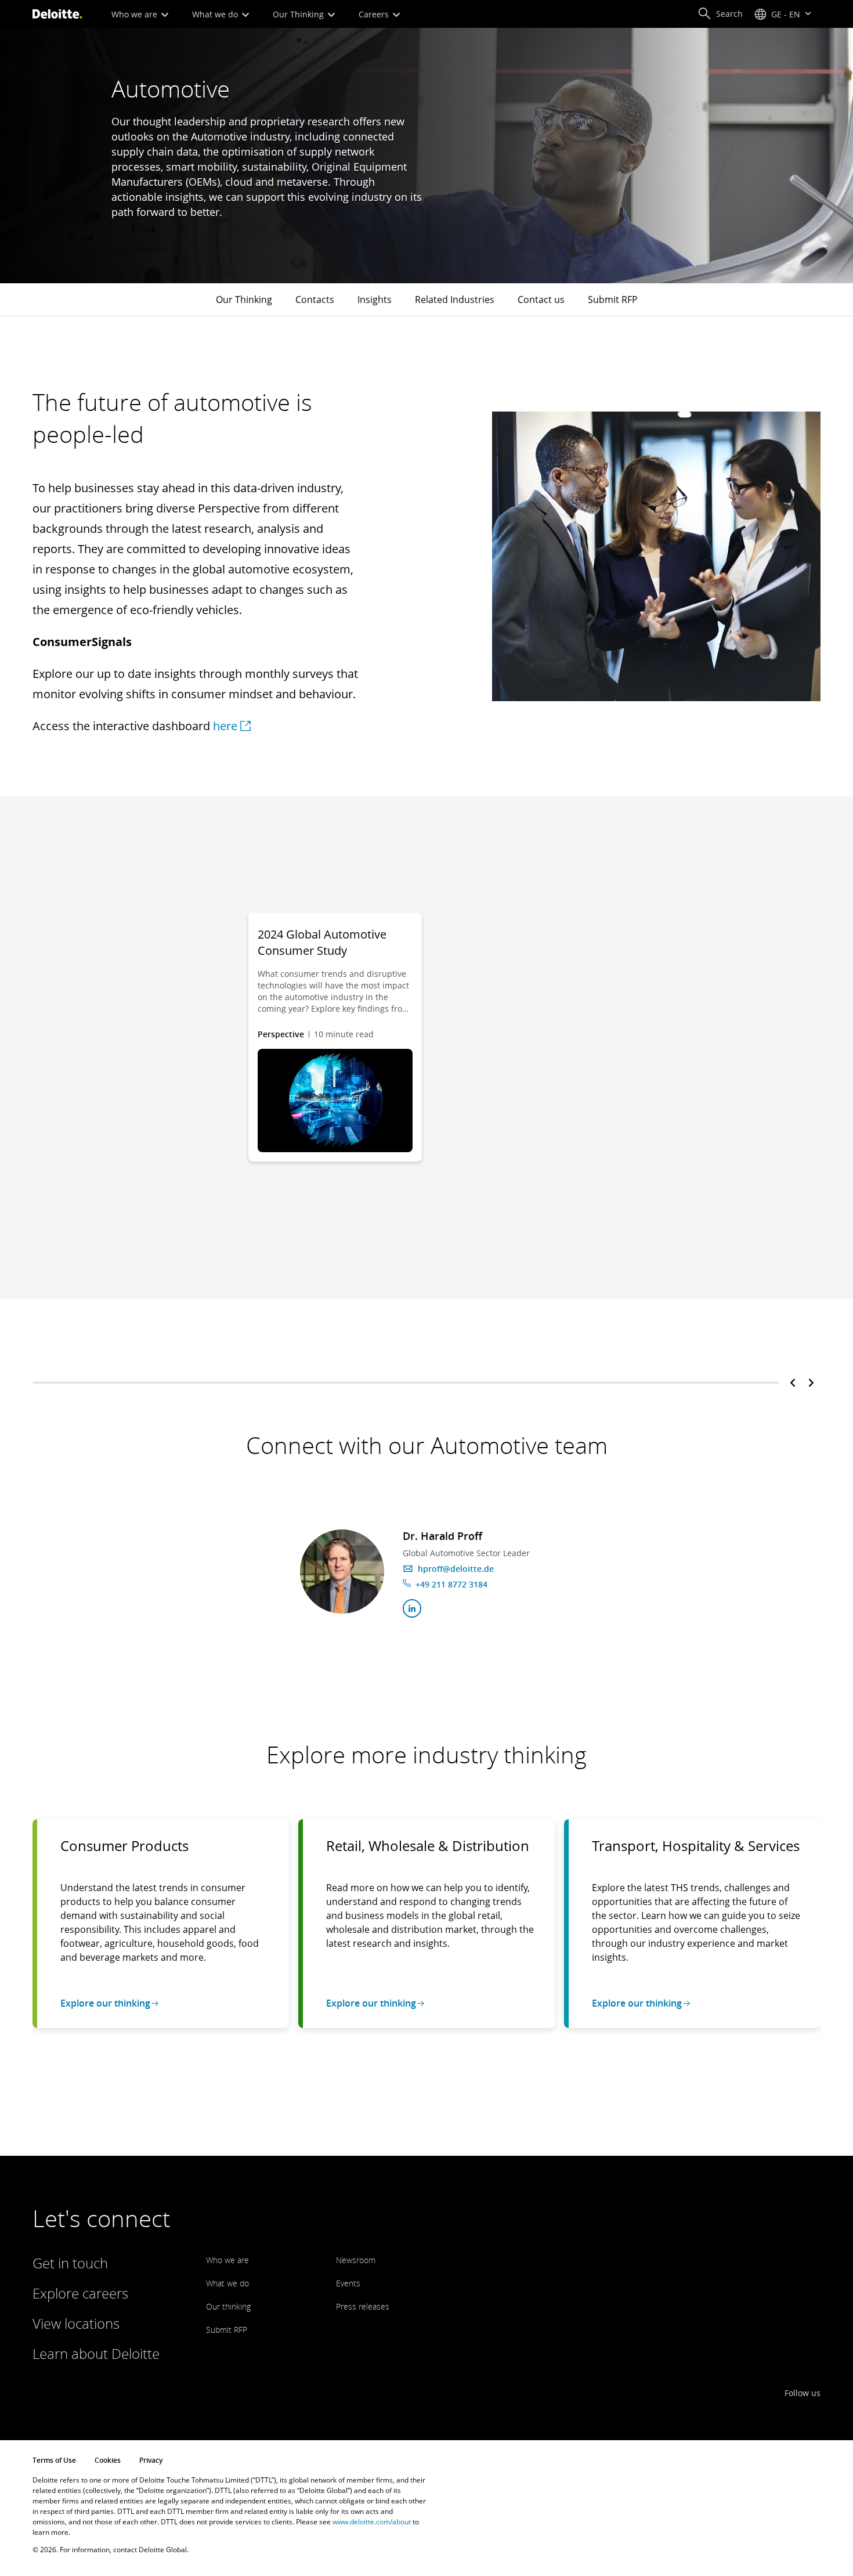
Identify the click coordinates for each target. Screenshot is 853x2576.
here (225, 726)
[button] (720, 14)
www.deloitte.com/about (372, 2522)
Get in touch (70, 2263)
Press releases (363, 2306)
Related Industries (455, 300)
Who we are (135, 14)
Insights (375, 300)
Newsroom (356, 2260)
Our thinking (228, 2306)
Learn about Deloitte (96, 2353)
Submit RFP (613, 300)
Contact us (541, 300)
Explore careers (80, 2293)
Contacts (315, 300)
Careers (375, 14)
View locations (76, 2323)
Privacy (151, 2460)
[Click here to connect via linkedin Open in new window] (412, 1608)
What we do (216, 14)
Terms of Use (54, 2460)
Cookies (108, 2460)
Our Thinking (299, 14)
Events (348, 2283)
